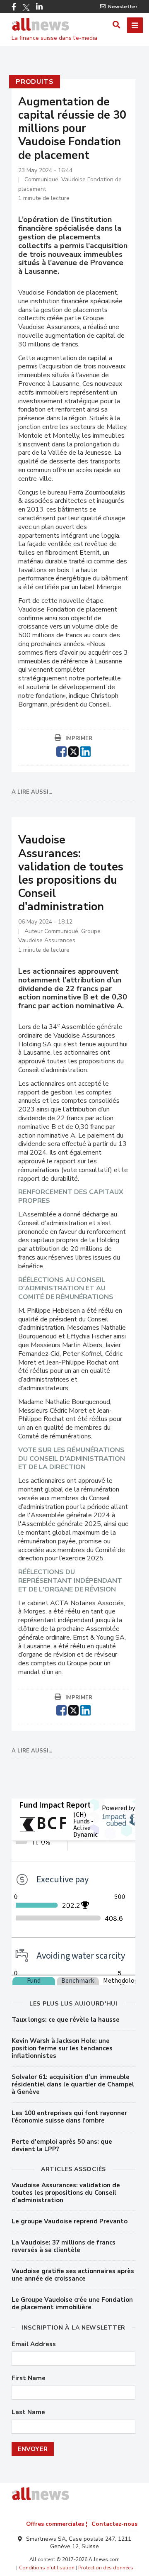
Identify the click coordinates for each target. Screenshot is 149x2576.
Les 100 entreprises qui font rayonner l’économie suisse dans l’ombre (69, 2117)
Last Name (28, 2412)
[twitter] (73, 751)
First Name (29, 2378)
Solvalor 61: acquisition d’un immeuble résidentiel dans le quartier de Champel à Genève (73, 2084)
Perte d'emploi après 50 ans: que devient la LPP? (62, 2145)
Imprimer (79, 738)
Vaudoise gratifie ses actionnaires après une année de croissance (73, 2275)
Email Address (34, 2344)
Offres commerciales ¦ (57, 2524)
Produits (35, 82)
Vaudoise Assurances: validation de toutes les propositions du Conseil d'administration (66, 2193)
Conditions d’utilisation (47, 2568)
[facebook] (61, 751)
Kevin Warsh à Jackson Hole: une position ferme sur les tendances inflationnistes (62, 2048)
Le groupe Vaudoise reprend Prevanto (70, 2221)
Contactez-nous (114, 2524)
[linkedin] (85, 751)
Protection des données (106, 2568)
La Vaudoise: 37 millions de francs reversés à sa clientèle (64, 2246)
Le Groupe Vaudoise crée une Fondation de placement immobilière (72, 2303)
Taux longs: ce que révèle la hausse (66, 2020)
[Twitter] (26, 7)
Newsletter (123, 7)
